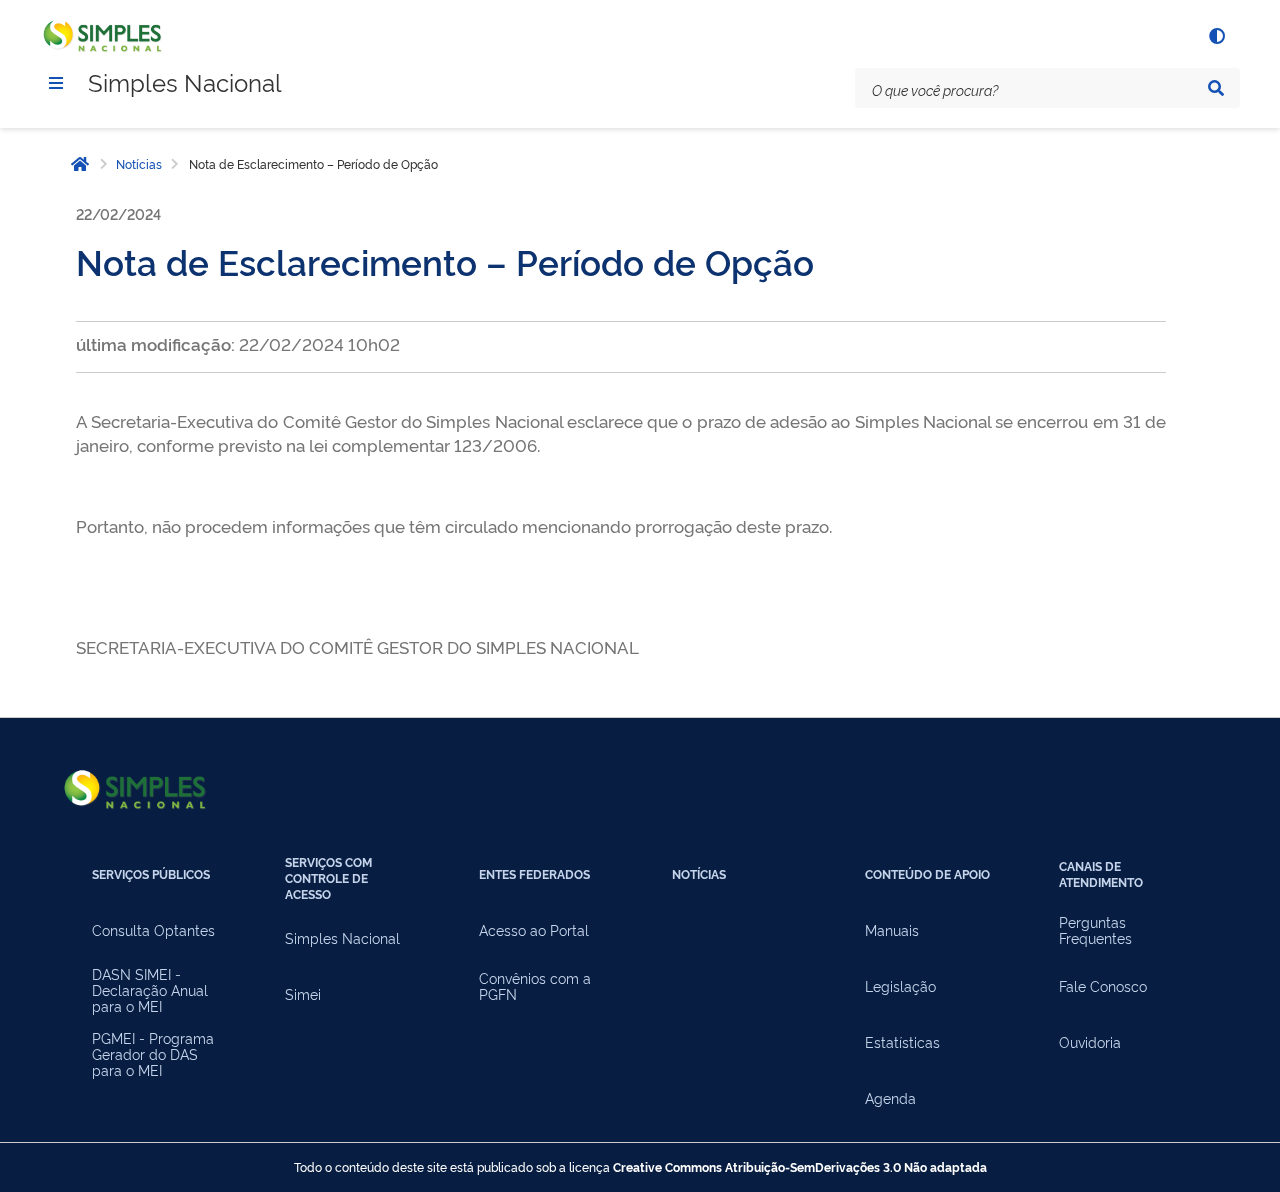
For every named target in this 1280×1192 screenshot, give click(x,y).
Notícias (139, 164)
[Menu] (56, 83)
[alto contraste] (1216, 36)
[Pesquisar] (1216, 88)
